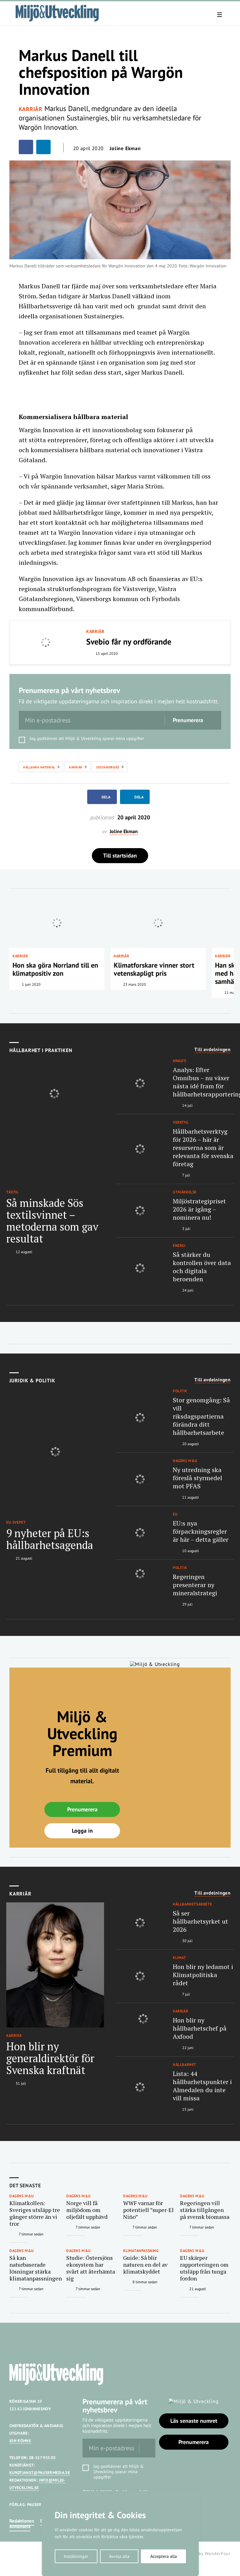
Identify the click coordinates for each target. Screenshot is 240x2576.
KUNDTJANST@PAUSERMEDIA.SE (40, 2473)
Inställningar (76, 2556)
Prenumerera (82, 1809)
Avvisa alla (119, 2556)
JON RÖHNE (20, 2441)
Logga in (82, 1831)
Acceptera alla (164, 2556)
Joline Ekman (125, 148)
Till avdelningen (212, 1050)
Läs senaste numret (194, 2421)
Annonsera (20, 2526)
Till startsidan (120, 855)
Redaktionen (22, 2521)
